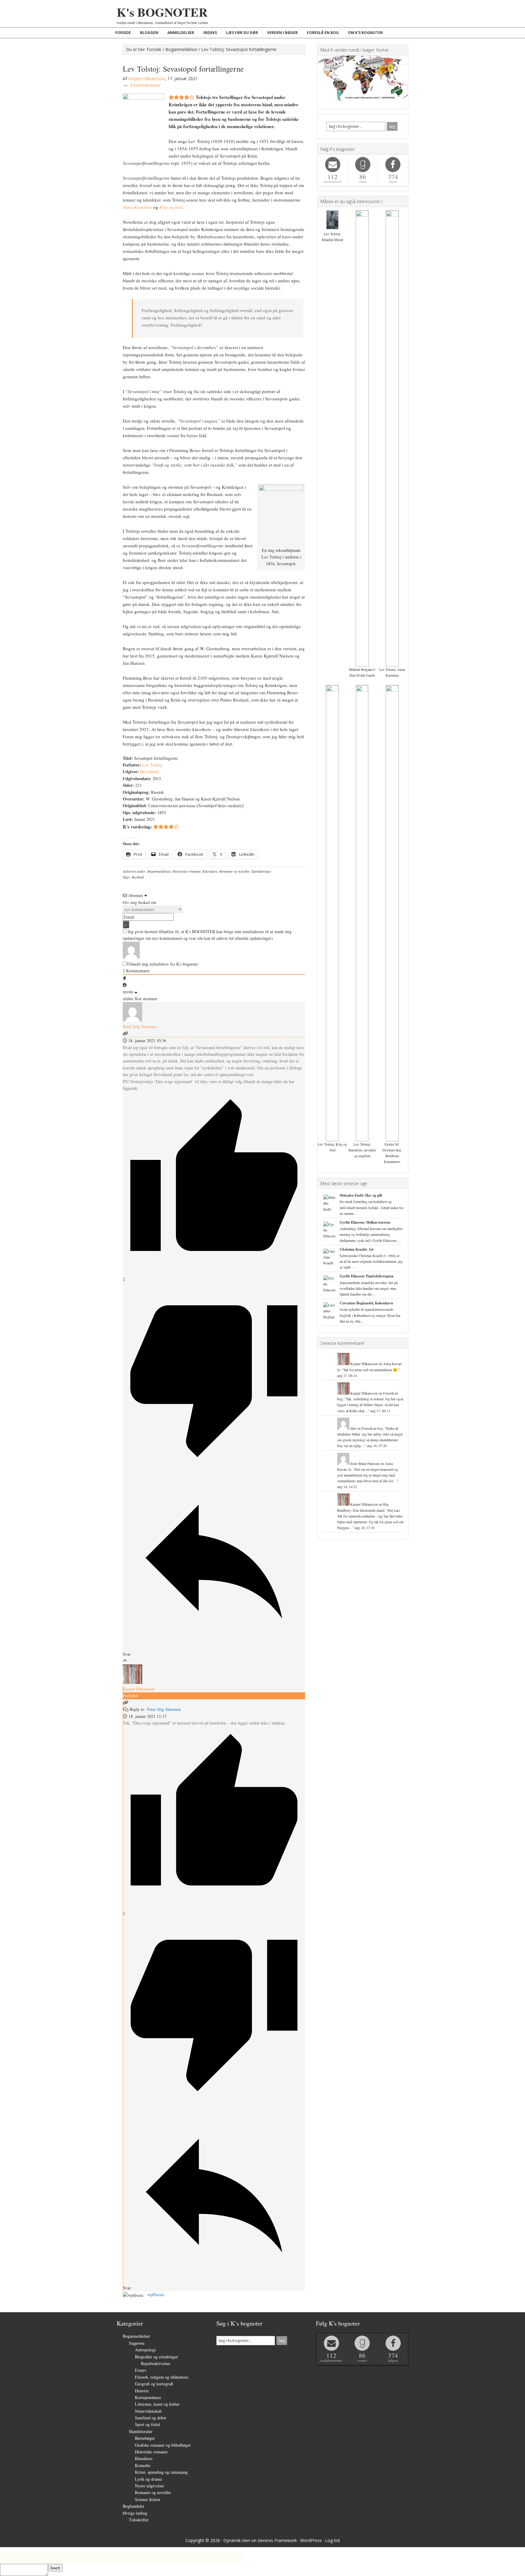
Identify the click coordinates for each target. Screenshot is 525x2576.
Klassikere (210, 871)
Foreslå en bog (372, 1428)
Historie (142, 2391)
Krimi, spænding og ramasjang (161, 2472)
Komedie (143, 2465)
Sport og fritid (147, 2424)
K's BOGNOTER (162, 12)
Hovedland (149, 771)
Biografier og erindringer (156, 2357)
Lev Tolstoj (152, 765)
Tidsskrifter (139, 2520)
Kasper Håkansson (139, 1689)
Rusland (138, 877)
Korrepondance (148, 2397)
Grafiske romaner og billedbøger (163, 2445)
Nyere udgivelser (149, 2486)
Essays (141, 2370)
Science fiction (148, 2499)
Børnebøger (145, 2438)
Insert (55, 2568)
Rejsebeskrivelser (156, 2363)
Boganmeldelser (159, 871)
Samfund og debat (151, 2418)
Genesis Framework (277, 2540)
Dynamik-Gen (237, 2540)
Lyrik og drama (148, 2479)
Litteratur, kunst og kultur (157, 2404)
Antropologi (145, 2350)
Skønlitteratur (261, 871)
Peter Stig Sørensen (164, 1709)
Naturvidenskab (148, 2411)
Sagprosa (137, 2343)
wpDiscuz (156, 2294)
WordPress (311, 2540)
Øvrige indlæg (135, 2513)
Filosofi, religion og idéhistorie (162, 2377)
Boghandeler (134, 2506)
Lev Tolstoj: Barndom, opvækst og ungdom (362, 1150)
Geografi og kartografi (154, 2384)
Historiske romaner (186, 871)
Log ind (332, 2540)
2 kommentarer (145, 85)
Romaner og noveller (234, 871)
